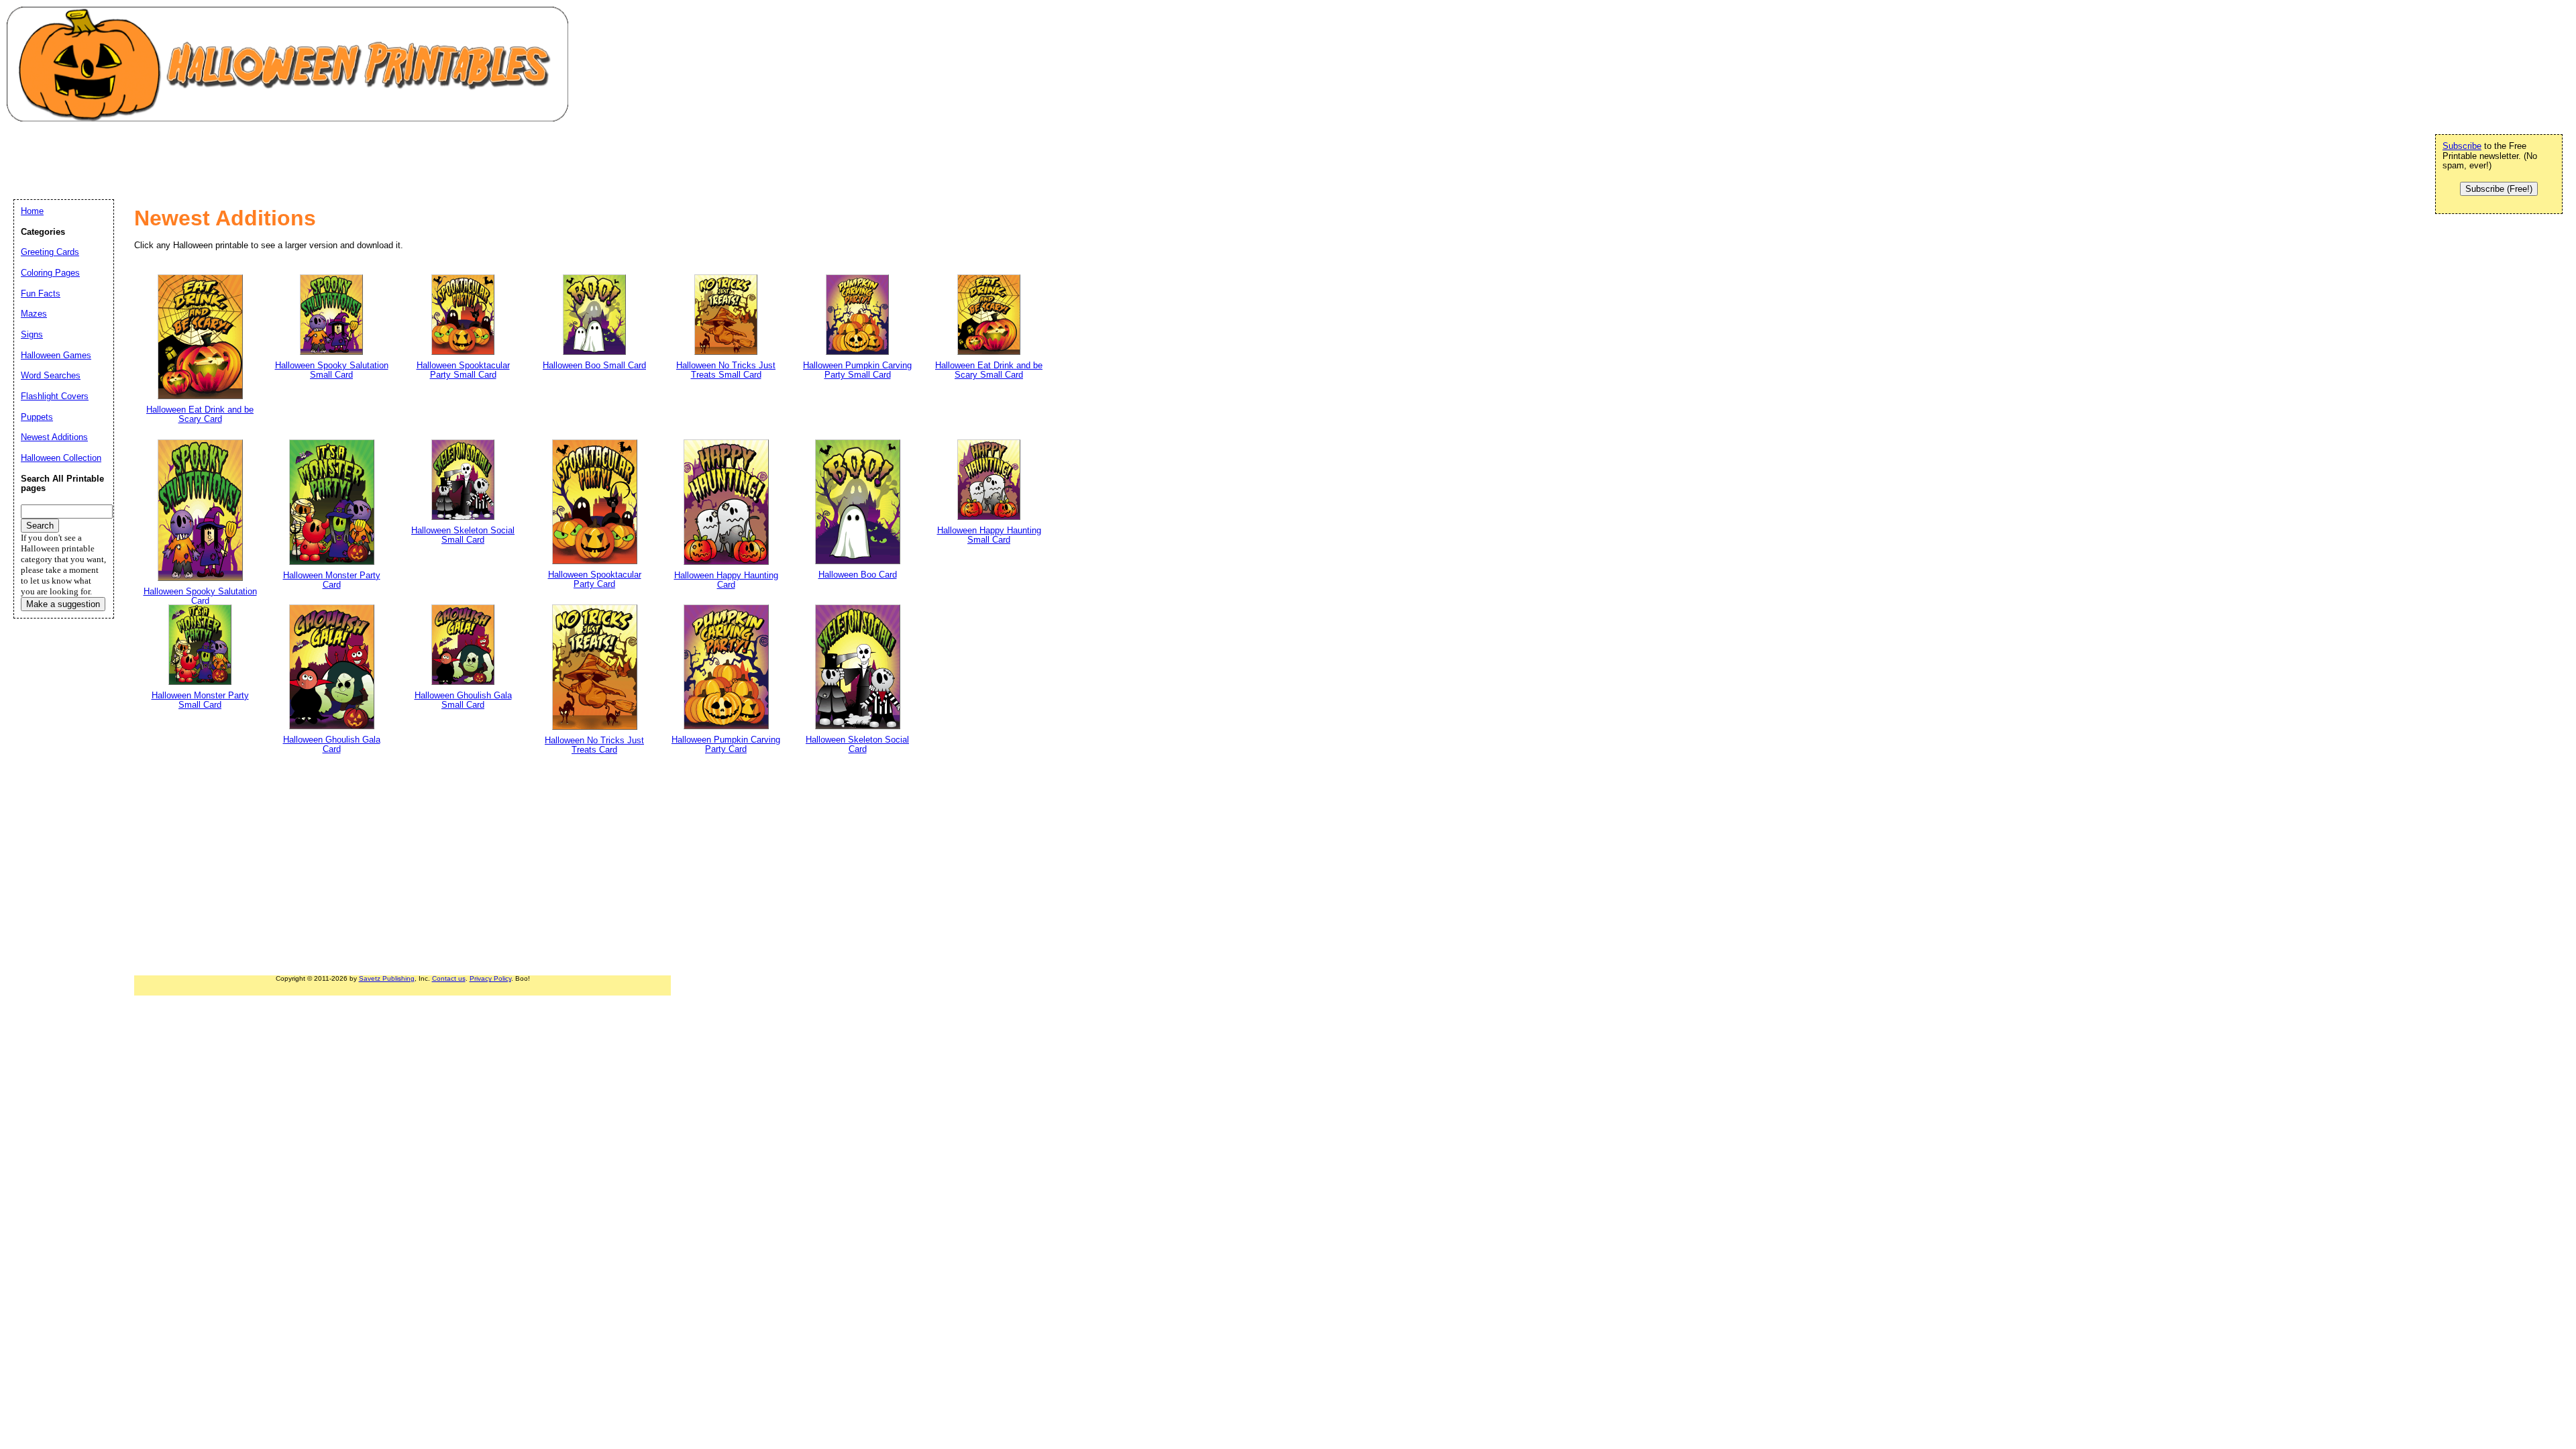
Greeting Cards (50, 252)
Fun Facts (41, 293)
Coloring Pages (50, 273)
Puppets (37, 417)
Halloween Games (56, 355)
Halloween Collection (61, 458)
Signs (32, 334)
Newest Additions (54, 437)
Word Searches (51, 375)
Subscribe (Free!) (2499, 189)
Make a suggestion (63, 604)
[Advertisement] (258, 158)
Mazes (34, 314)
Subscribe (2462, 146)
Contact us (449, 978)
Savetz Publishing (387, 978)
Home (32, 211)
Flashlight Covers (55, 396)
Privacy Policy (490, 978)
